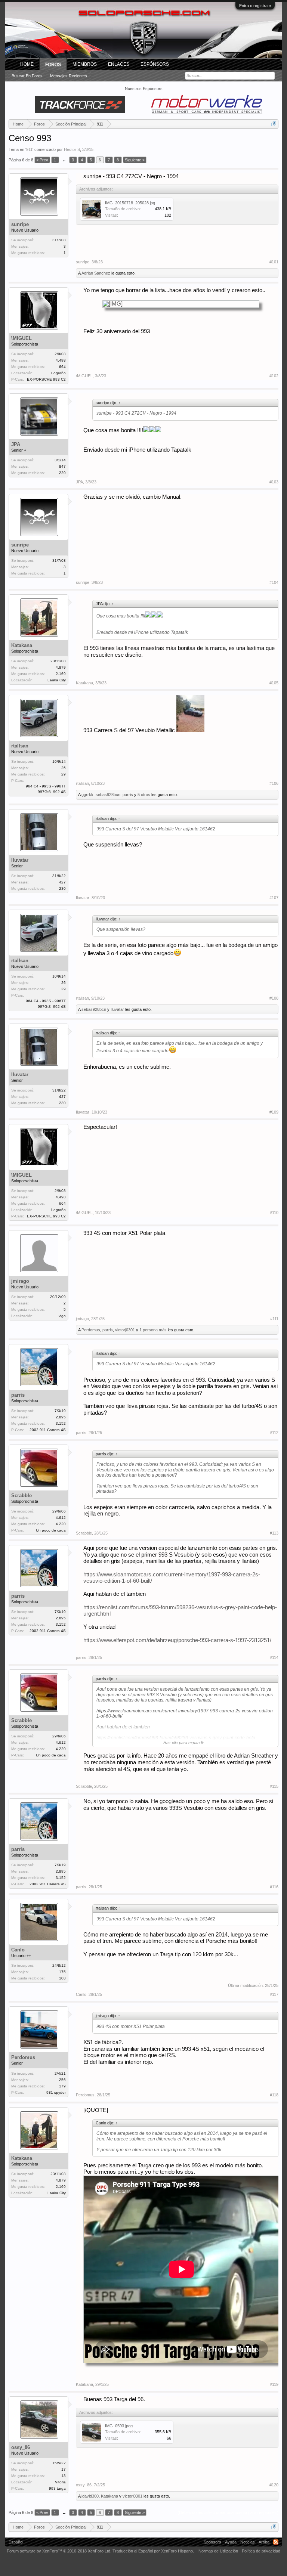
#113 (274, 1533)
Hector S (72, 149)
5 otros (144, 795)
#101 (274, 262)
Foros (53, 65)
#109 (274, 1112)
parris (128, 795)
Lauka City (57, 680)
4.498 (61, 360)
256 (62, 2080)
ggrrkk (87, 795)
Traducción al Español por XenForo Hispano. (153, 2551)
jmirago (20, 1281)
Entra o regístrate (255, 6)
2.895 (61, 1417)
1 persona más (153, 1330)
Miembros (85, 64)
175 (62, 1972)
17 (64, 2469)
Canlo (18, 1950)
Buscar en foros (27, 76)
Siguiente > (135, 160)
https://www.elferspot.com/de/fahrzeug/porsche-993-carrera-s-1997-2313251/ (177, 1640)
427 (62, 882)
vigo (62, 1316)
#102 (274, 376)
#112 (274, 1433)
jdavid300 (90, 2496)
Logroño (58, 373)
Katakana (22, 645)
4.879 (61, 667)
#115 (274, 1786)
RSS (276, 2542)
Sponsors (212, 2542)
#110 (274, 1213)
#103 (274, 482)
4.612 (61, 1518)
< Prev (42, 160)
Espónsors (155, 64)
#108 (274, 998)
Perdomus (91, 1330)
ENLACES (119, 64)
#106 (274, 783)
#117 (274, 1994)
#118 (274, 2095)
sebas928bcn (108, 795)
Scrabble (21, 1496)
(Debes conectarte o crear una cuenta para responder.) (228, 2512)
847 (62, 466)
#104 (274, 582)
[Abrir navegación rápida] (274, 124)
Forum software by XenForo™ (59, 2551)
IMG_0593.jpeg (119, 2426)
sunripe (20, 224)
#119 (274, 2384)
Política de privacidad (261, 2551)
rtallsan (20, 746)
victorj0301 (125, 1330)
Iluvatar (20, 860)
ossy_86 (21, 2447)
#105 (274, 683)
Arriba (264, 2542)
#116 (274, 1887)
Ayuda (231, 2542)
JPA (16, 444)
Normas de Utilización (218, 2551)
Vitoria (60, 2482)
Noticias (248, 2542)
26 (64, 768)
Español (16, 2542)
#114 (274, 1657)
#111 (274, 1319)
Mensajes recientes (69, 76)
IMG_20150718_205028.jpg (130, 203)
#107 (274, 898)
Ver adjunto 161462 (195, 829)
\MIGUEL (21, 338)
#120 (274, 2485)
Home (27, 64)
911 (29, 149)
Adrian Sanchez (96, 273)
